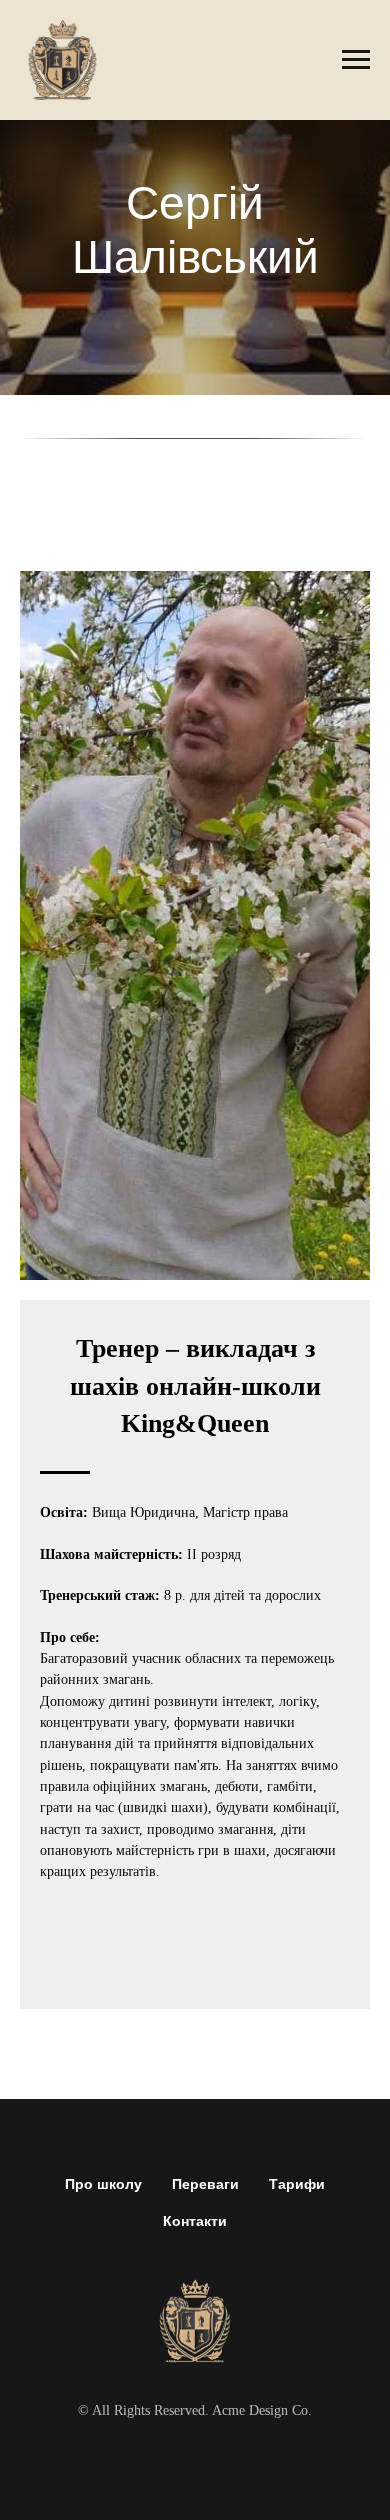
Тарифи (297, 2184)
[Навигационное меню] (356, 60)
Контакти (195, 2221)
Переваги (205, 2184)
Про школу (103, 2184)
